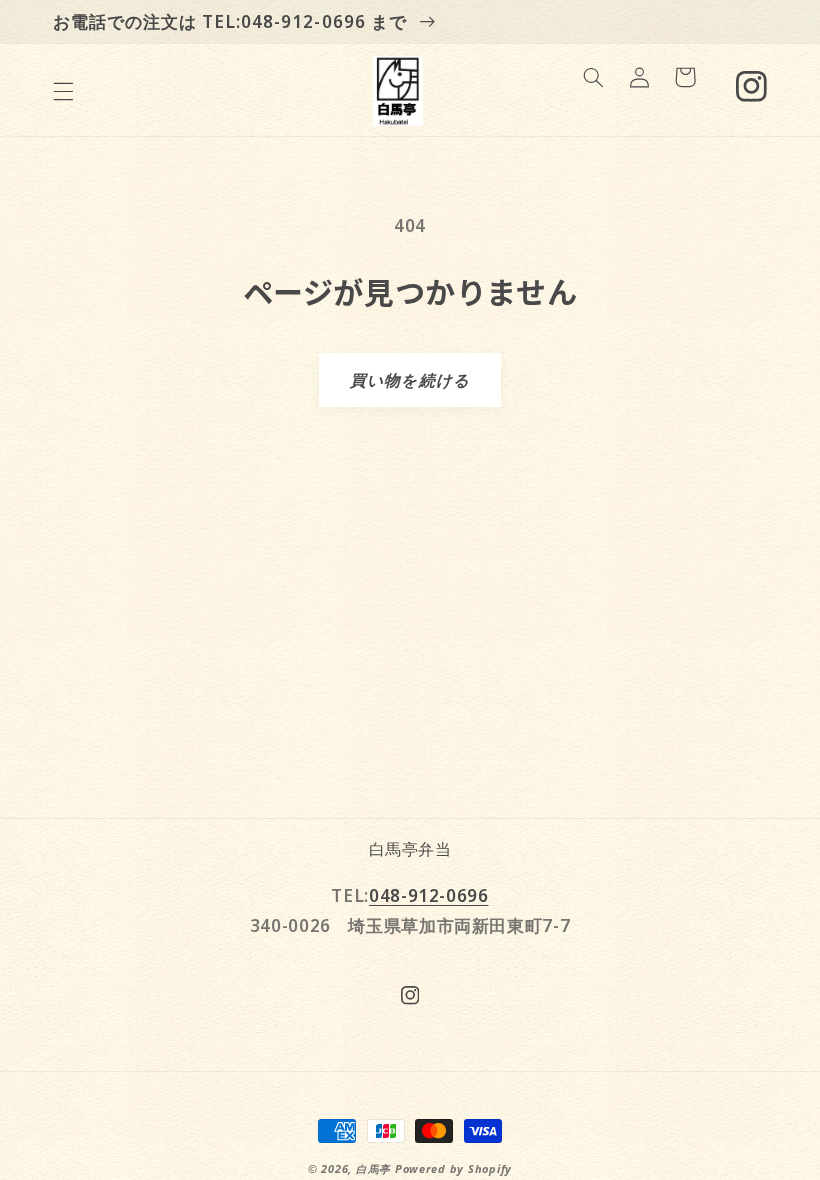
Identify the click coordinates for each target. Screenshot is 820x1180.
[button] (63, 91)
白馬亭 (373, 1169)
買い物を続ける (409, 380)
